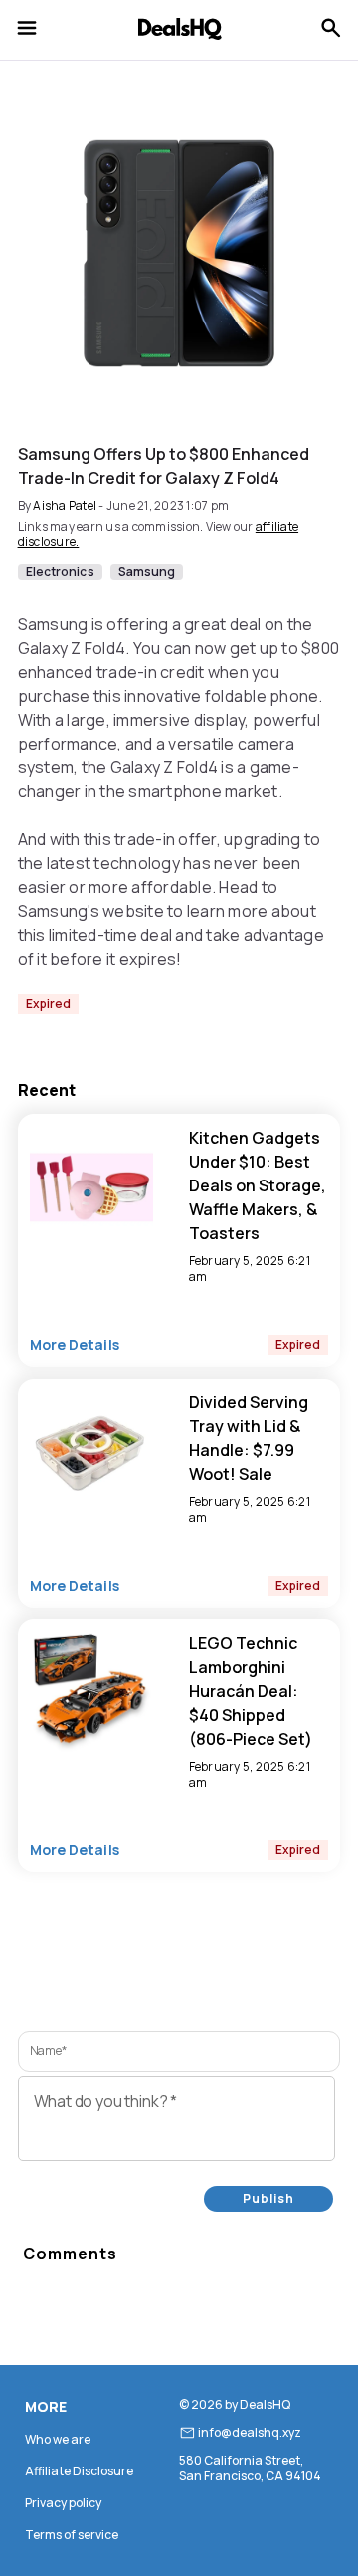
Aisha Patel (65, 505)
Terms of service (72, 2535)
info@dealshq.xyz (250, 2433)
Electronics (60, 572)
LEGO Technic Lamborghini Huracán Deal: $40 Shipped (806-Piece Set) (251, 1691)
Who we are (58, 2439)
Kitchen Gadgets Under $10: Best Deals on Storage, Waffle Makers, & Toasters (258, 1185)
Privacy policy (63, 2503)
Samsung (147, 572)
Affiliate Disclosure (79, 2471)
